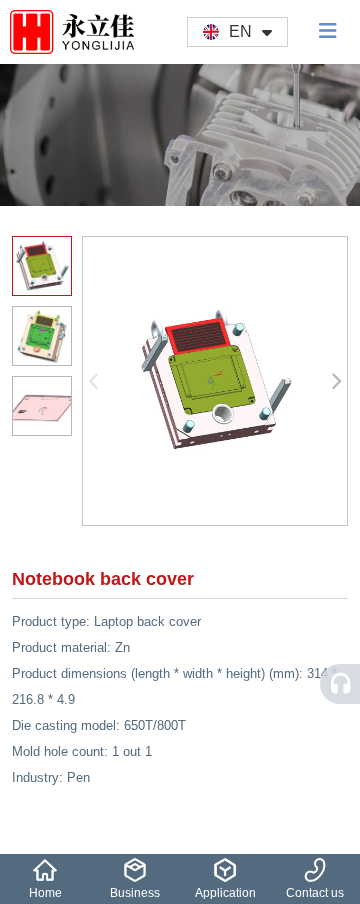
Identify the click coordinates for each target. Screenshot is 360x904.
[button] (336, 381)
